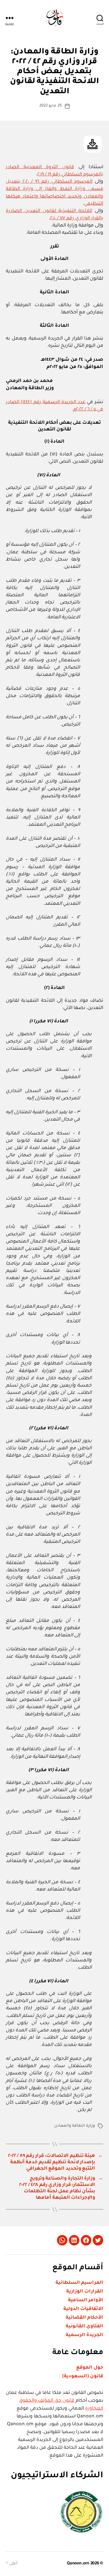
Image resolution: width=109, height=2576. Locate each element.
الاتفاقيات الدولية (83, 2309)
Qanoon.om (78, 2564)
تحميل (93, 144)
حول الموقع (90, 2368)
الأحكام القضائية (84, 2318)
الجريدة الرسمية (84, 2335)
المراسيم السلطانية (79, 2283)
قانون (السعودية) (83, 2376)
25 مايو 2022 (51, 106)
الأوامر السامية (86, 2300)
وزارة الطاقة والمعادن (75, 2126)
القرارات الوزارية (85, 2292)
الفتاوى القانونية (84, 2327)
